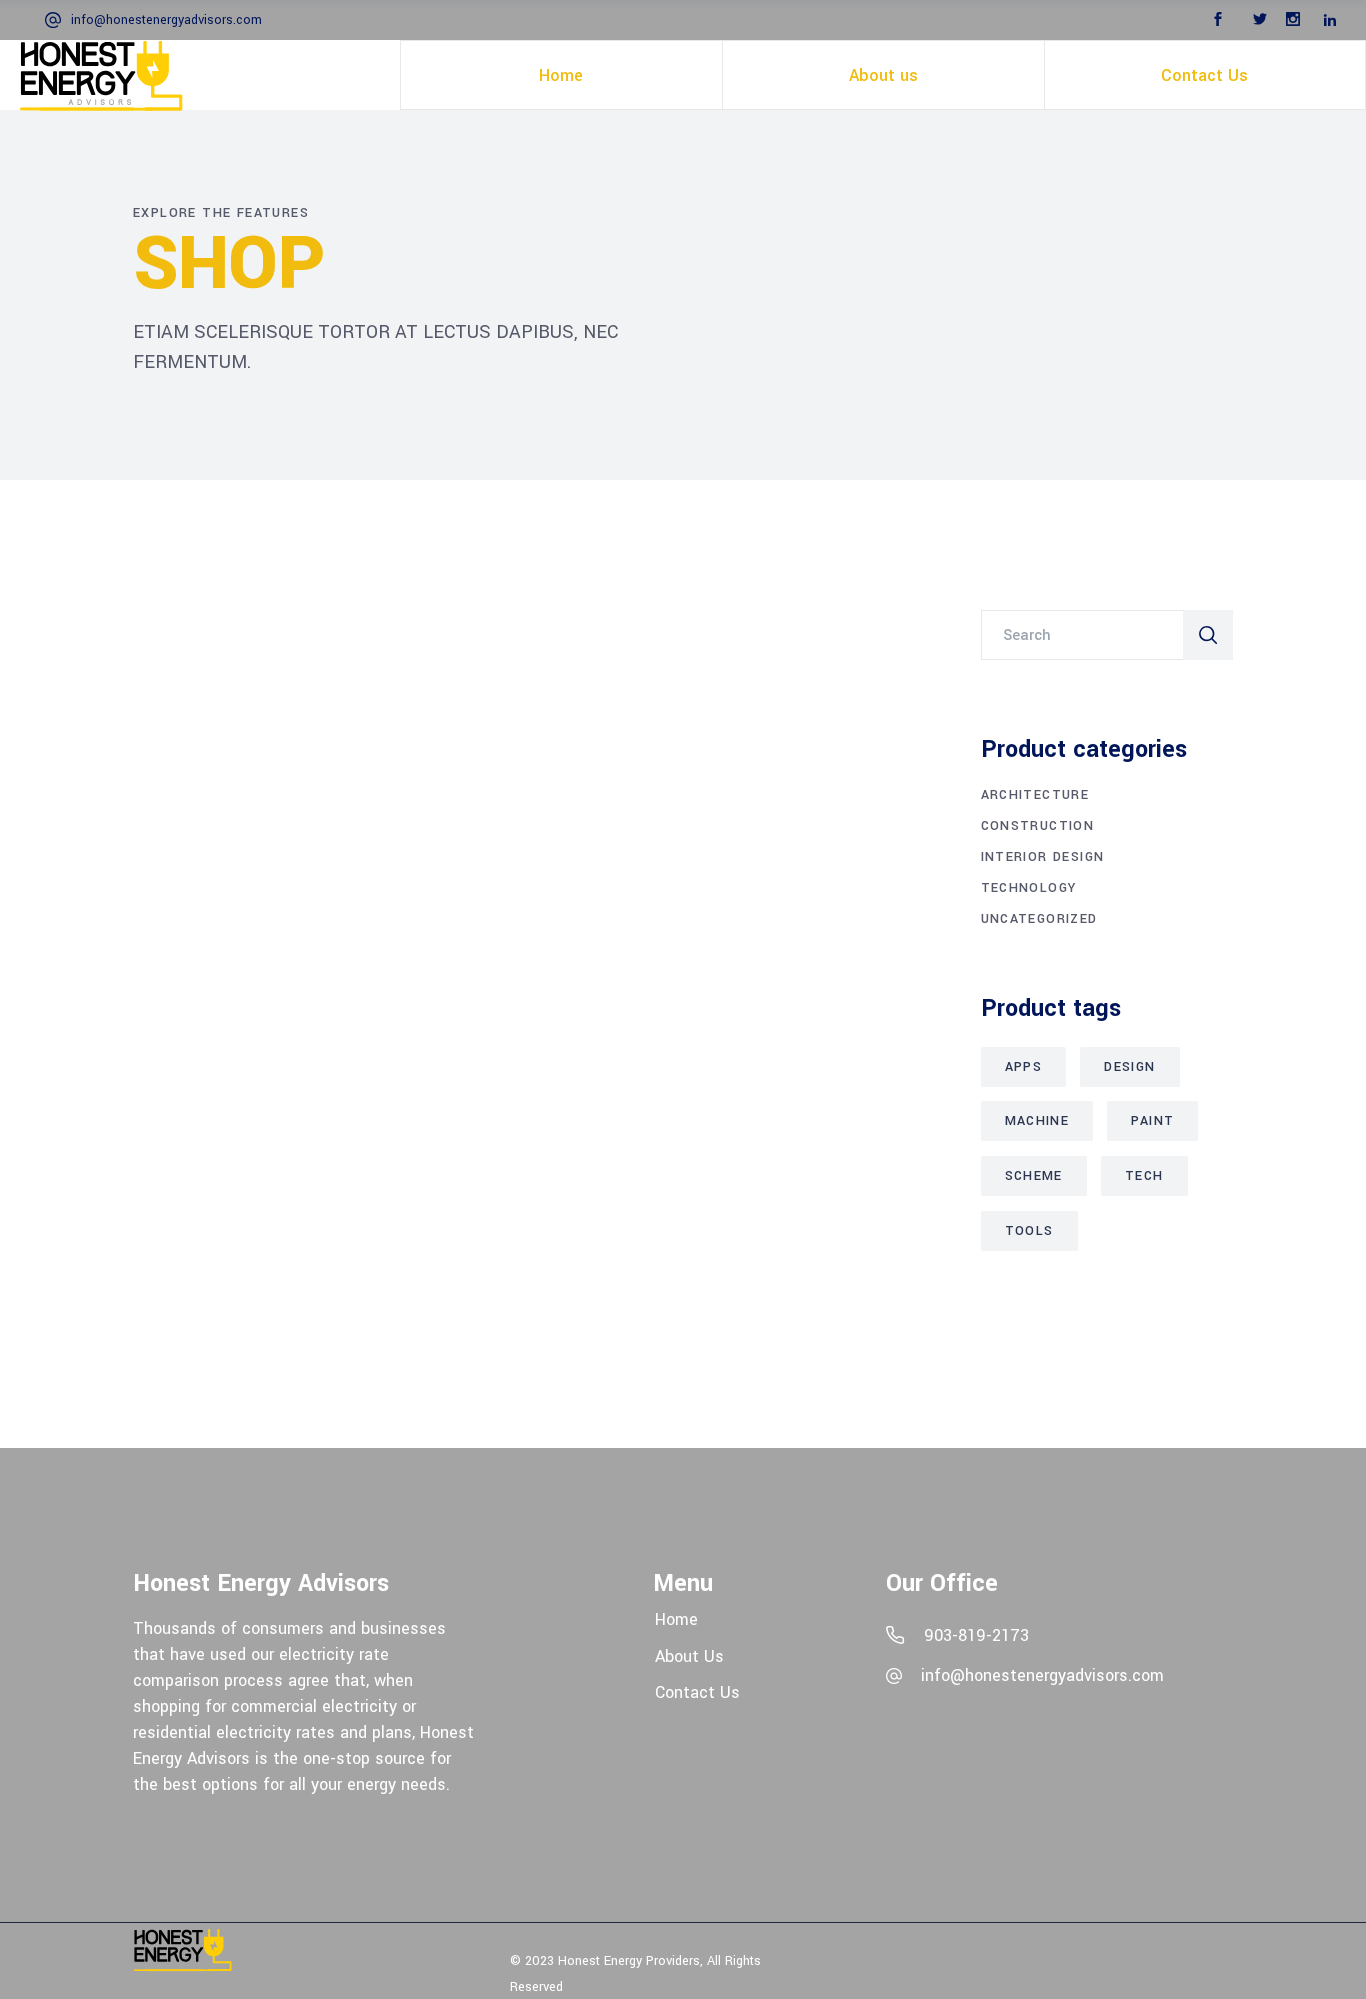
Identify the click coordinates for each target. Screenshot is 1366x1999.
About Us (689, 1655)
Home (676, 1619)
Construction (1038, 826)
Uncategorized (1039, 919)
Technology (1029, 888)
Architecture (1035, 795)
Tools (1029, 1231)
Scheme (1034, 1176)
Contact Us (697, 1692)
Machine (1037, 1121)
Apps (1024, 1067)
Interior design (1043, 857)
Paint (1152, 1121)
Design (1129, 1067)
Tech (1144, 1176)
